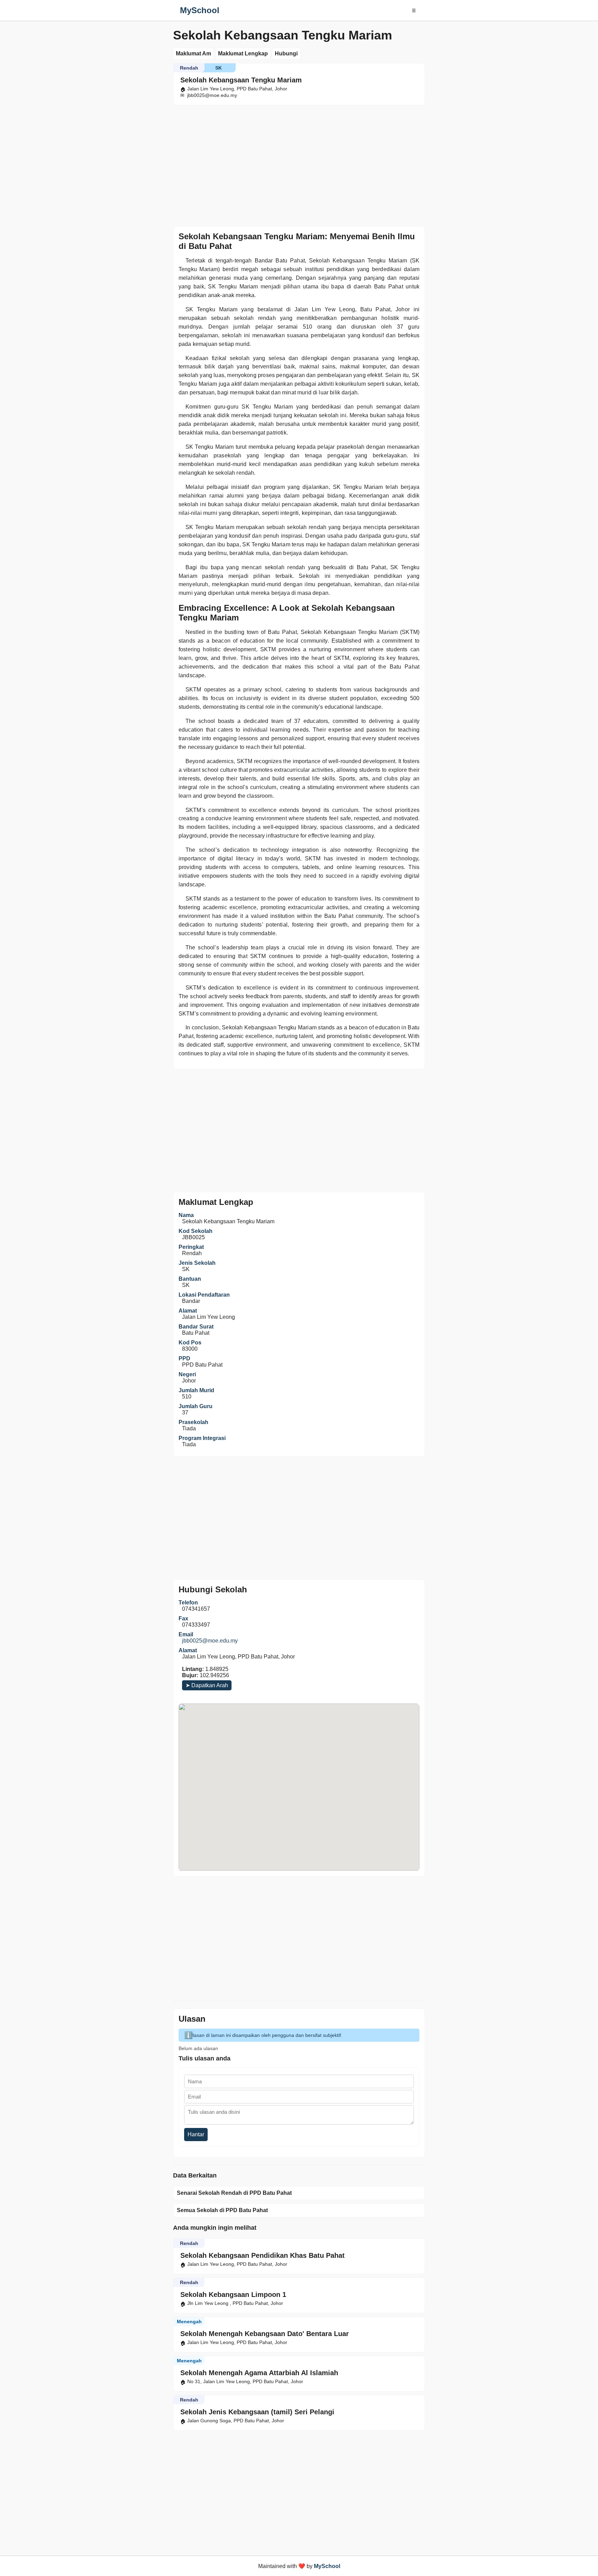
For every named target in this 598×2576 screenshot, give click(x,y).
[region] (299, 164)
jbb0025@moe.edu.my (210, 1641)
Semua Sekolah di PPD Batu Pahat (222, 2210)
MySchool (200, 10)
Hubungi (286, 53)
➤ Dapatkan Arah (207, 1685)
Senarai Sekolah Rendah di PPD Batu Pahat (234, 2193)
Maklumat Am (193, 53)
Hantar (196, 2134)
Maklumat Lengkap (243, 53)
